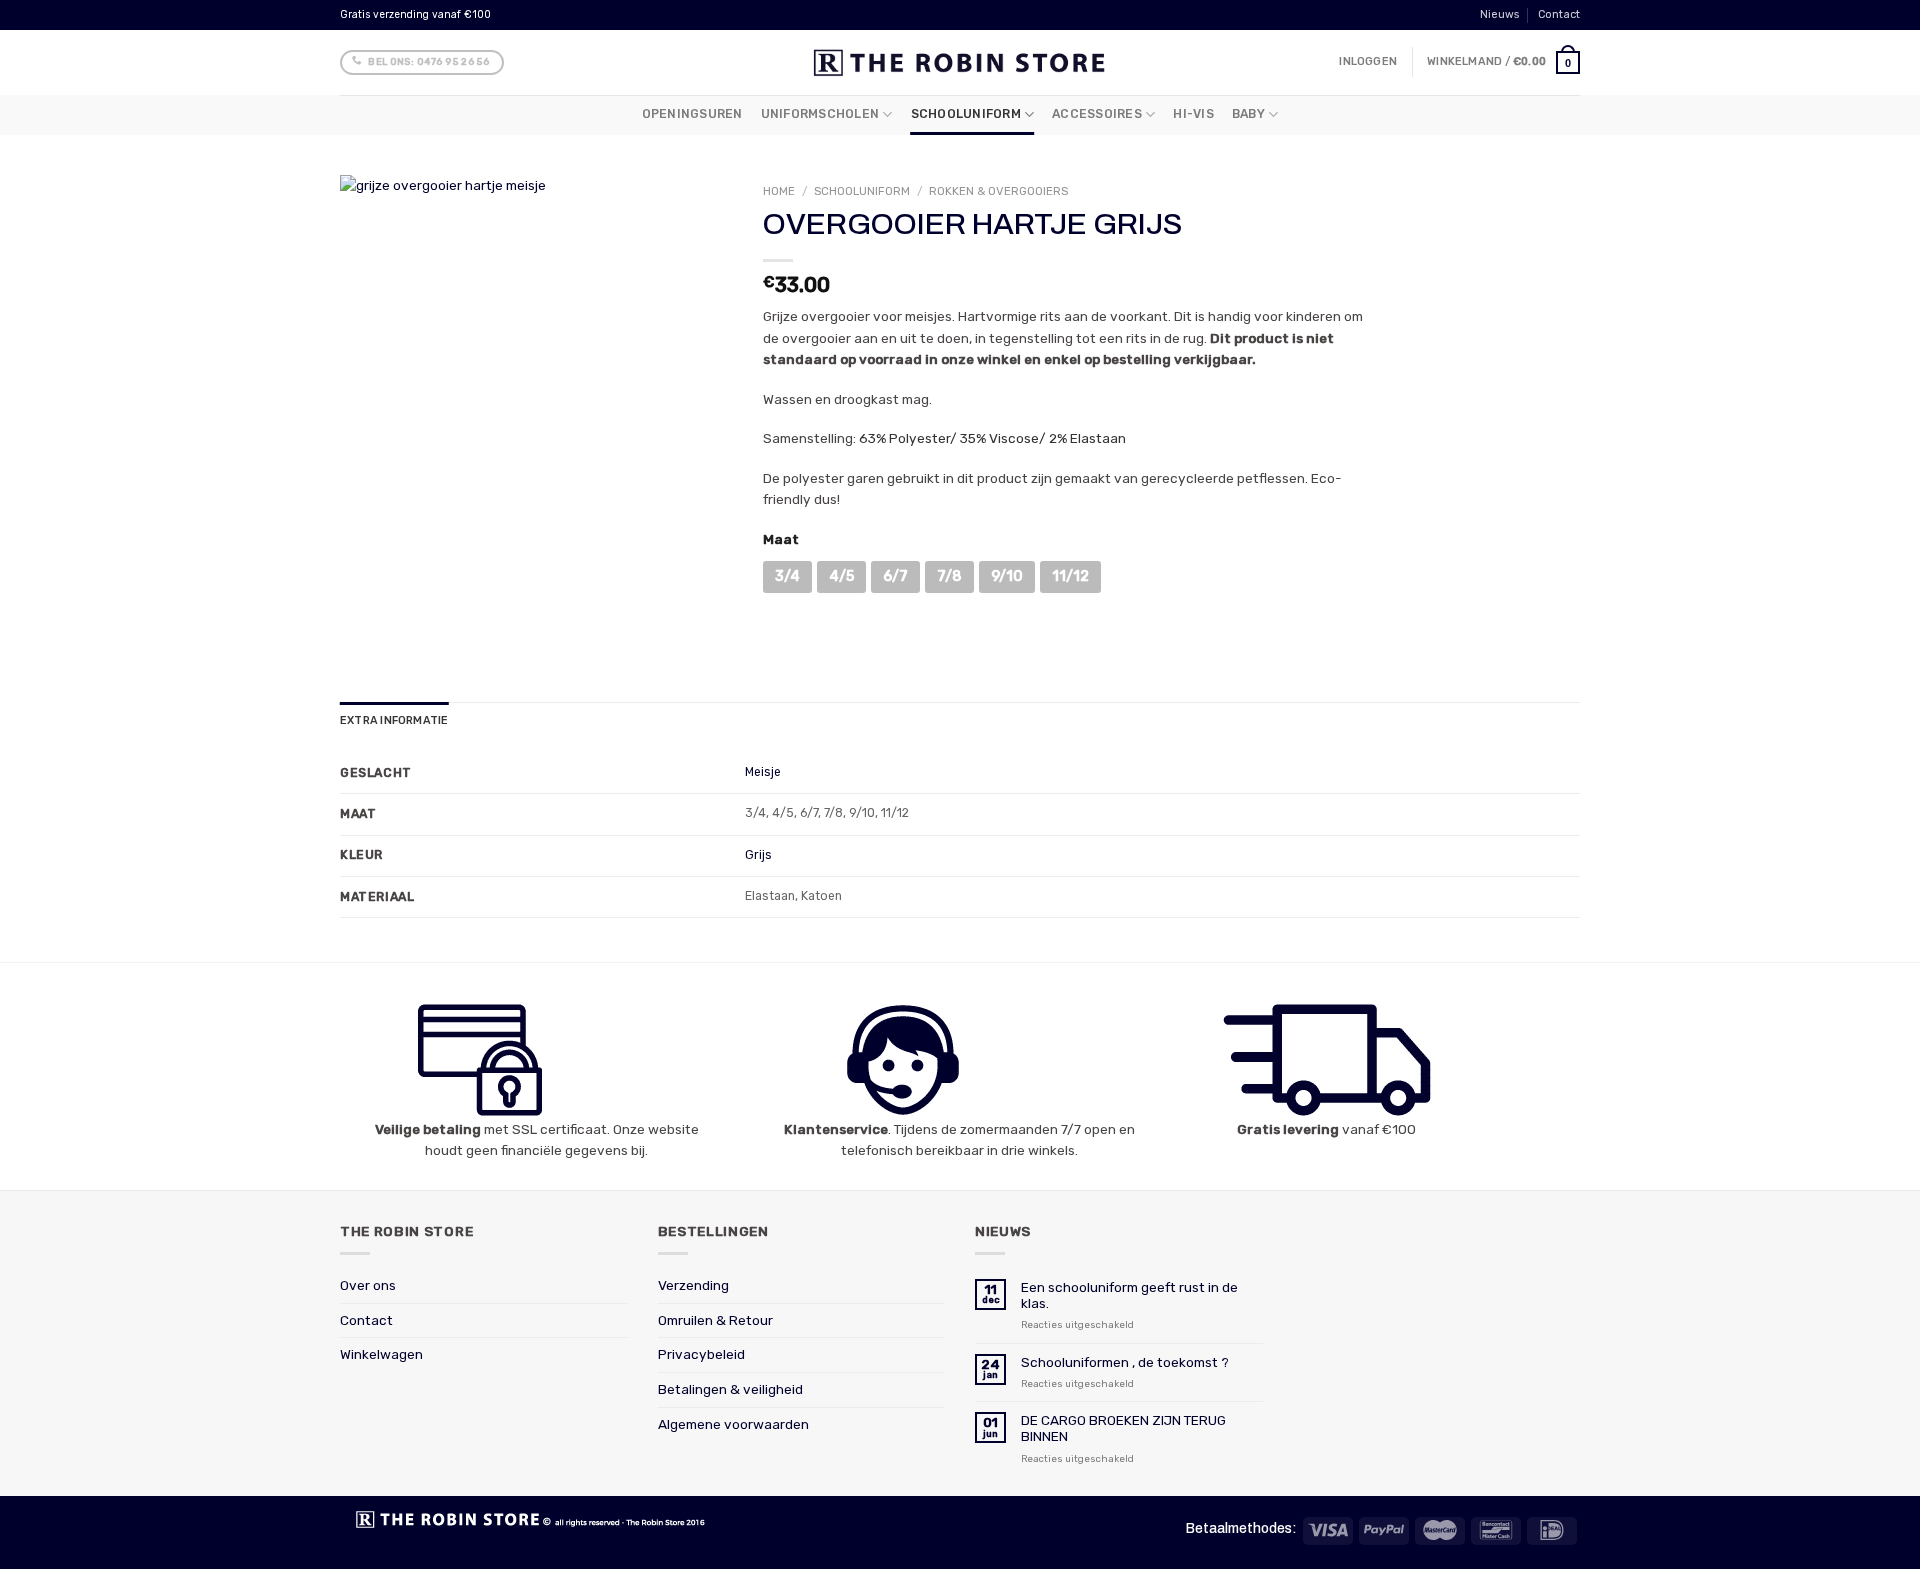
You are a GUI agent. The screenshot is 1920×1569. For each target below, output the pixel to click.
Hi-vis (1193, 114)
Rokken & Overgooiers (998, 191)
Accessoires (1097, 114)
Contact (1559, 14)
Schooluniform (966, 114)
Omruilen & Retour (715, 1320)
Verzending (693, 1285)
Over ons (368, 1285)
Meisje (763, 772)
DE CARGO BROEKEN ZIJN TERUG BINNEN (1123, 1428)
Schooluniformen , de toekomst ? (1125, 1362)
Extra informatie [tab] (394, 720)
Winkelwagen (381, 1354)
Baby (1248, 114)
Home (779, 191)
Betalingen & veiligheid (730, 1389)
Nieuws (1499, 14)
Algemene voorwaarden (733, 1424)
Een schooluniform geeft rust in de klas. (1129, 1295)
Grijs (758, 855)
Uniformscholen (820, 114)
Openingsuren (692, 114)
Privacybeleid (701, 1354)
